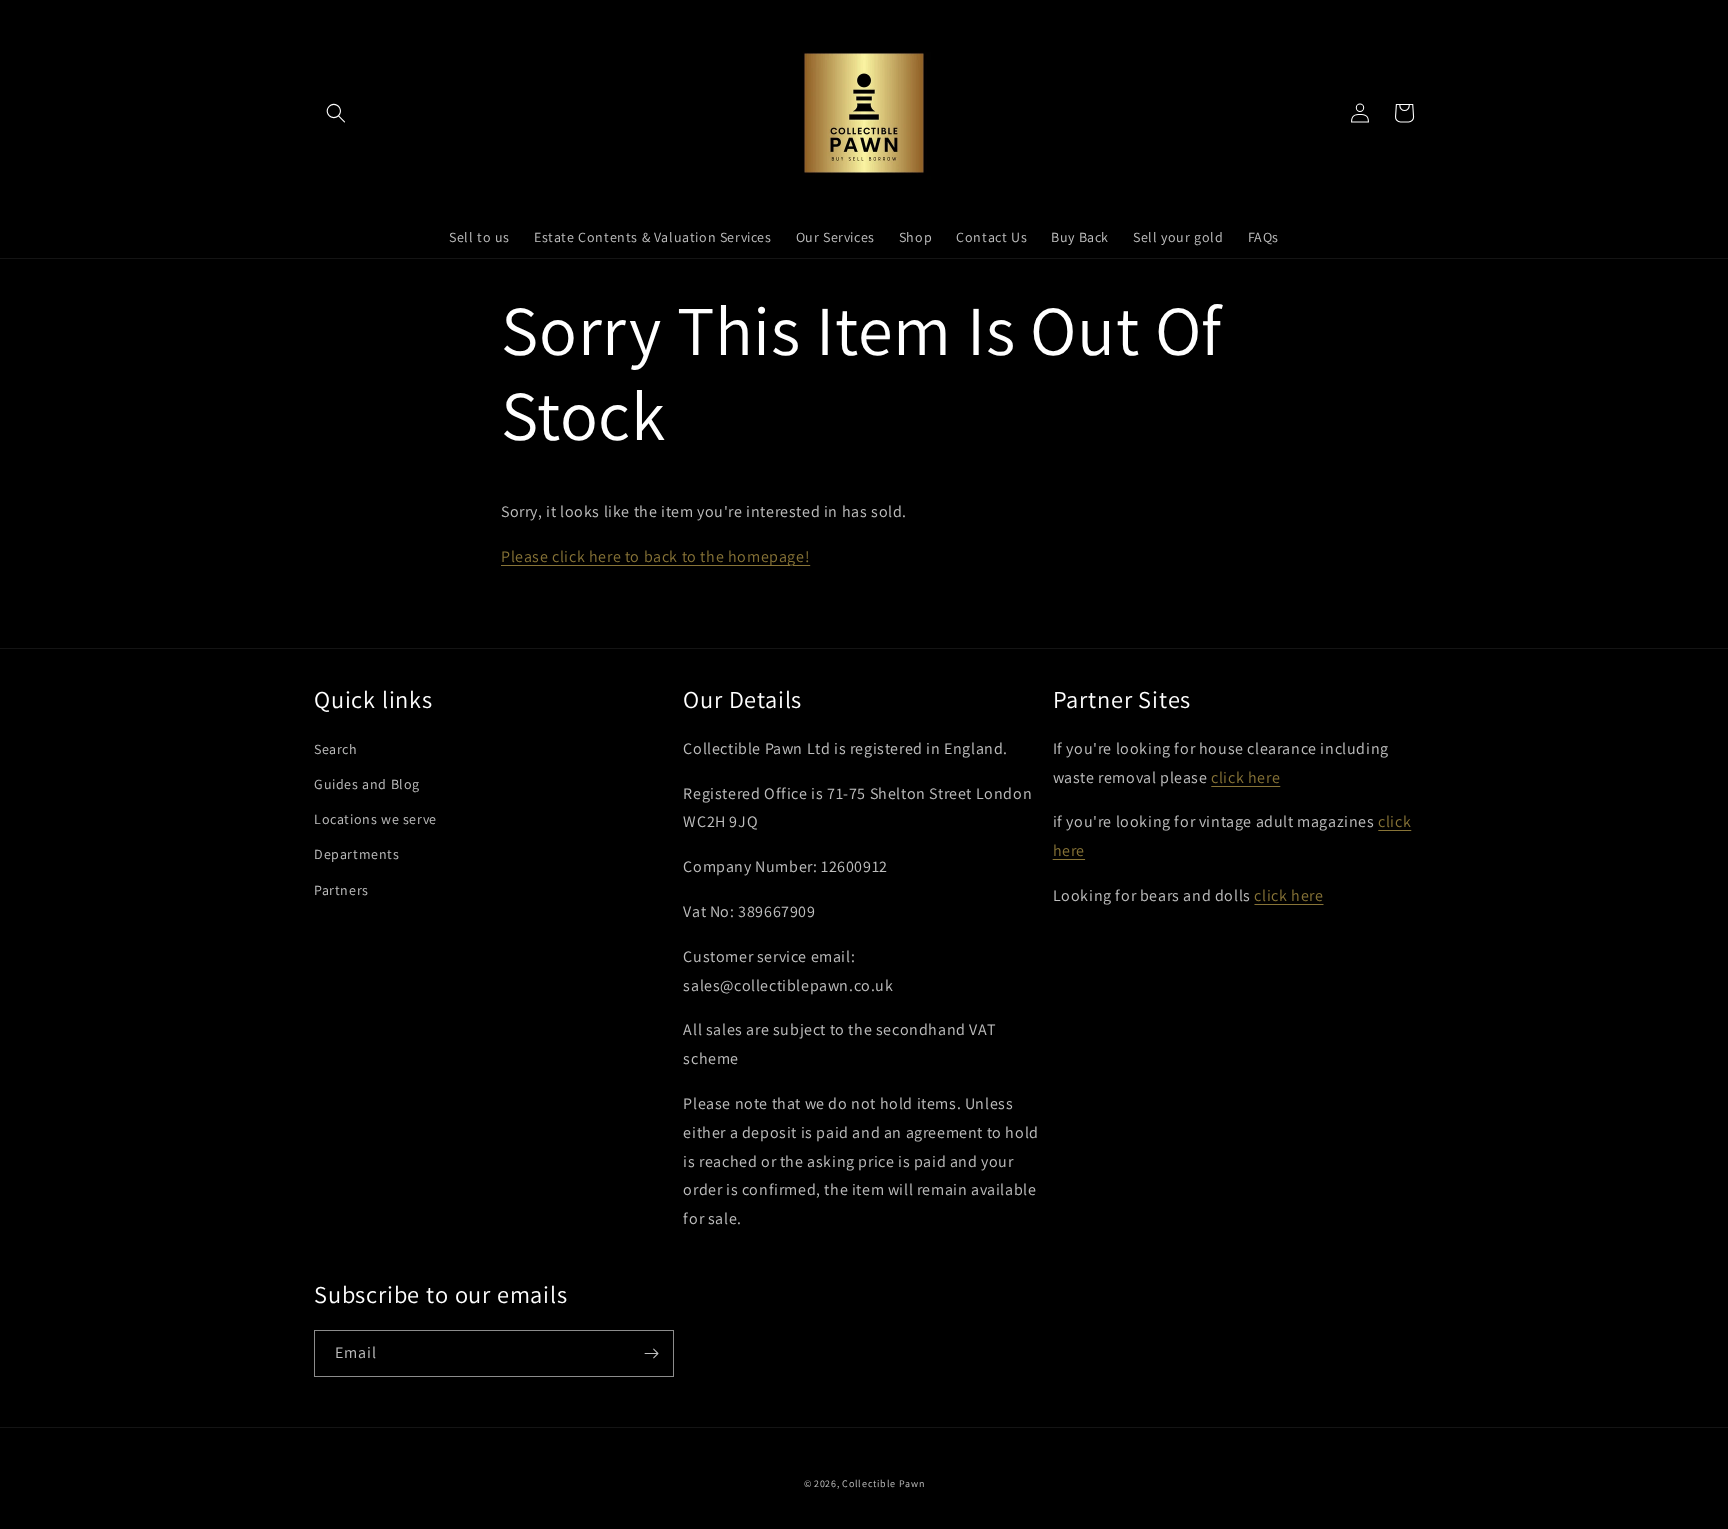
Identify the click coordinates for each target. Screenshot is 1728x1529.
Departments (357, 854)
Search (336, 749)
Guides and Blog (367, 784)
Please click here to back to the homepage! (655, 556)
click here (1245, 777)
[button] (336, 113)
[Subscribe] (651, 1353)
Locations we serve (375, 819)
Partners (341, 890)
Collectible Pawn (883, 1483)
